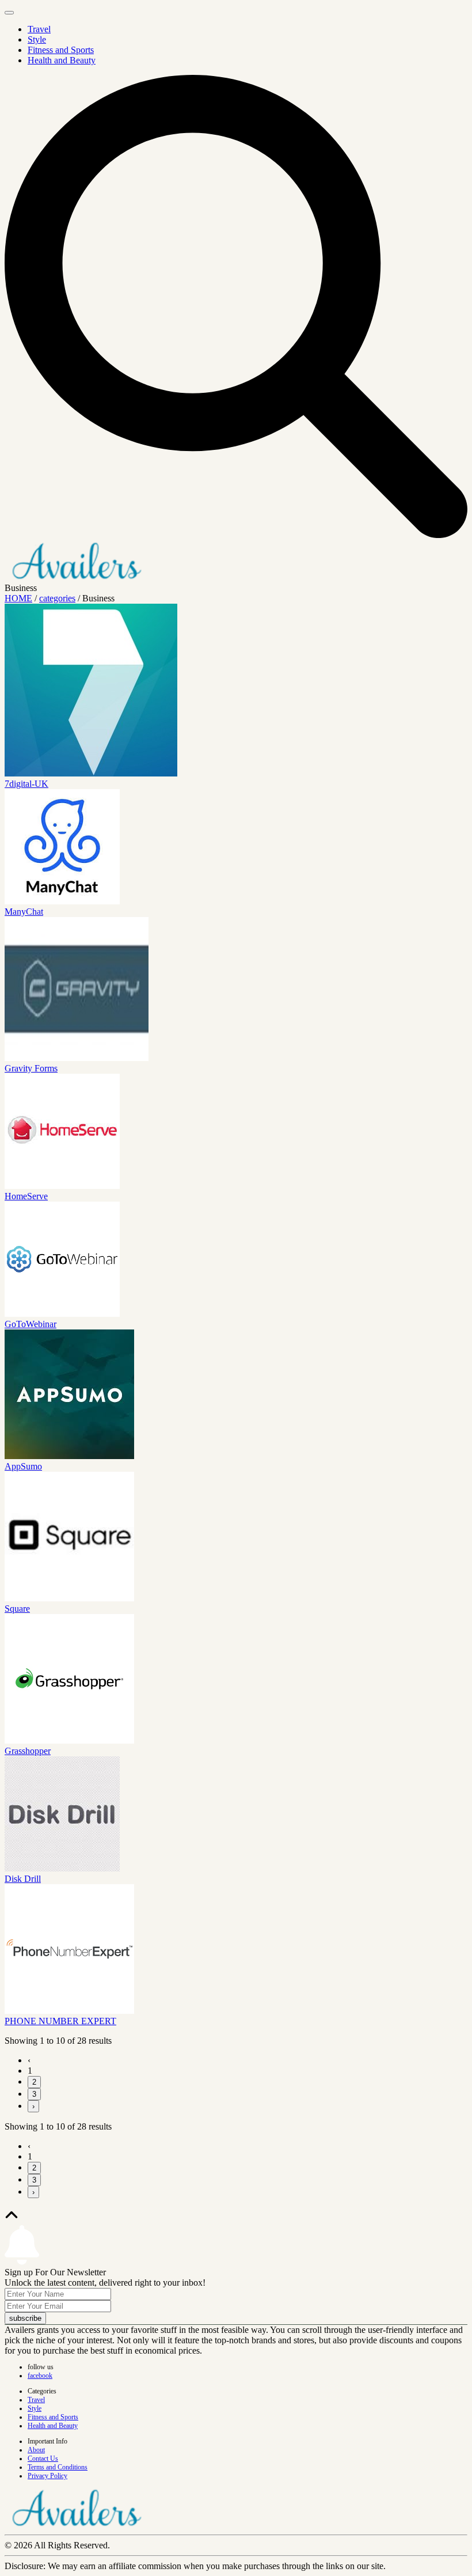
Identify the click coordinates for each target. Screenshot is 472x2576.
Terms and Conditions (58, 2467)
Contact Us (43, 2458)
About (36, 2450)
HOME (18, 598)
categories (57, 598)
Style (37, 39)
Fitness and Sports (61, 50)
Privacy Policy (47, 2476)
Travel (39, 29)
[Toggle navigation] (9, 13)
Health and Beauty (62, 60)
